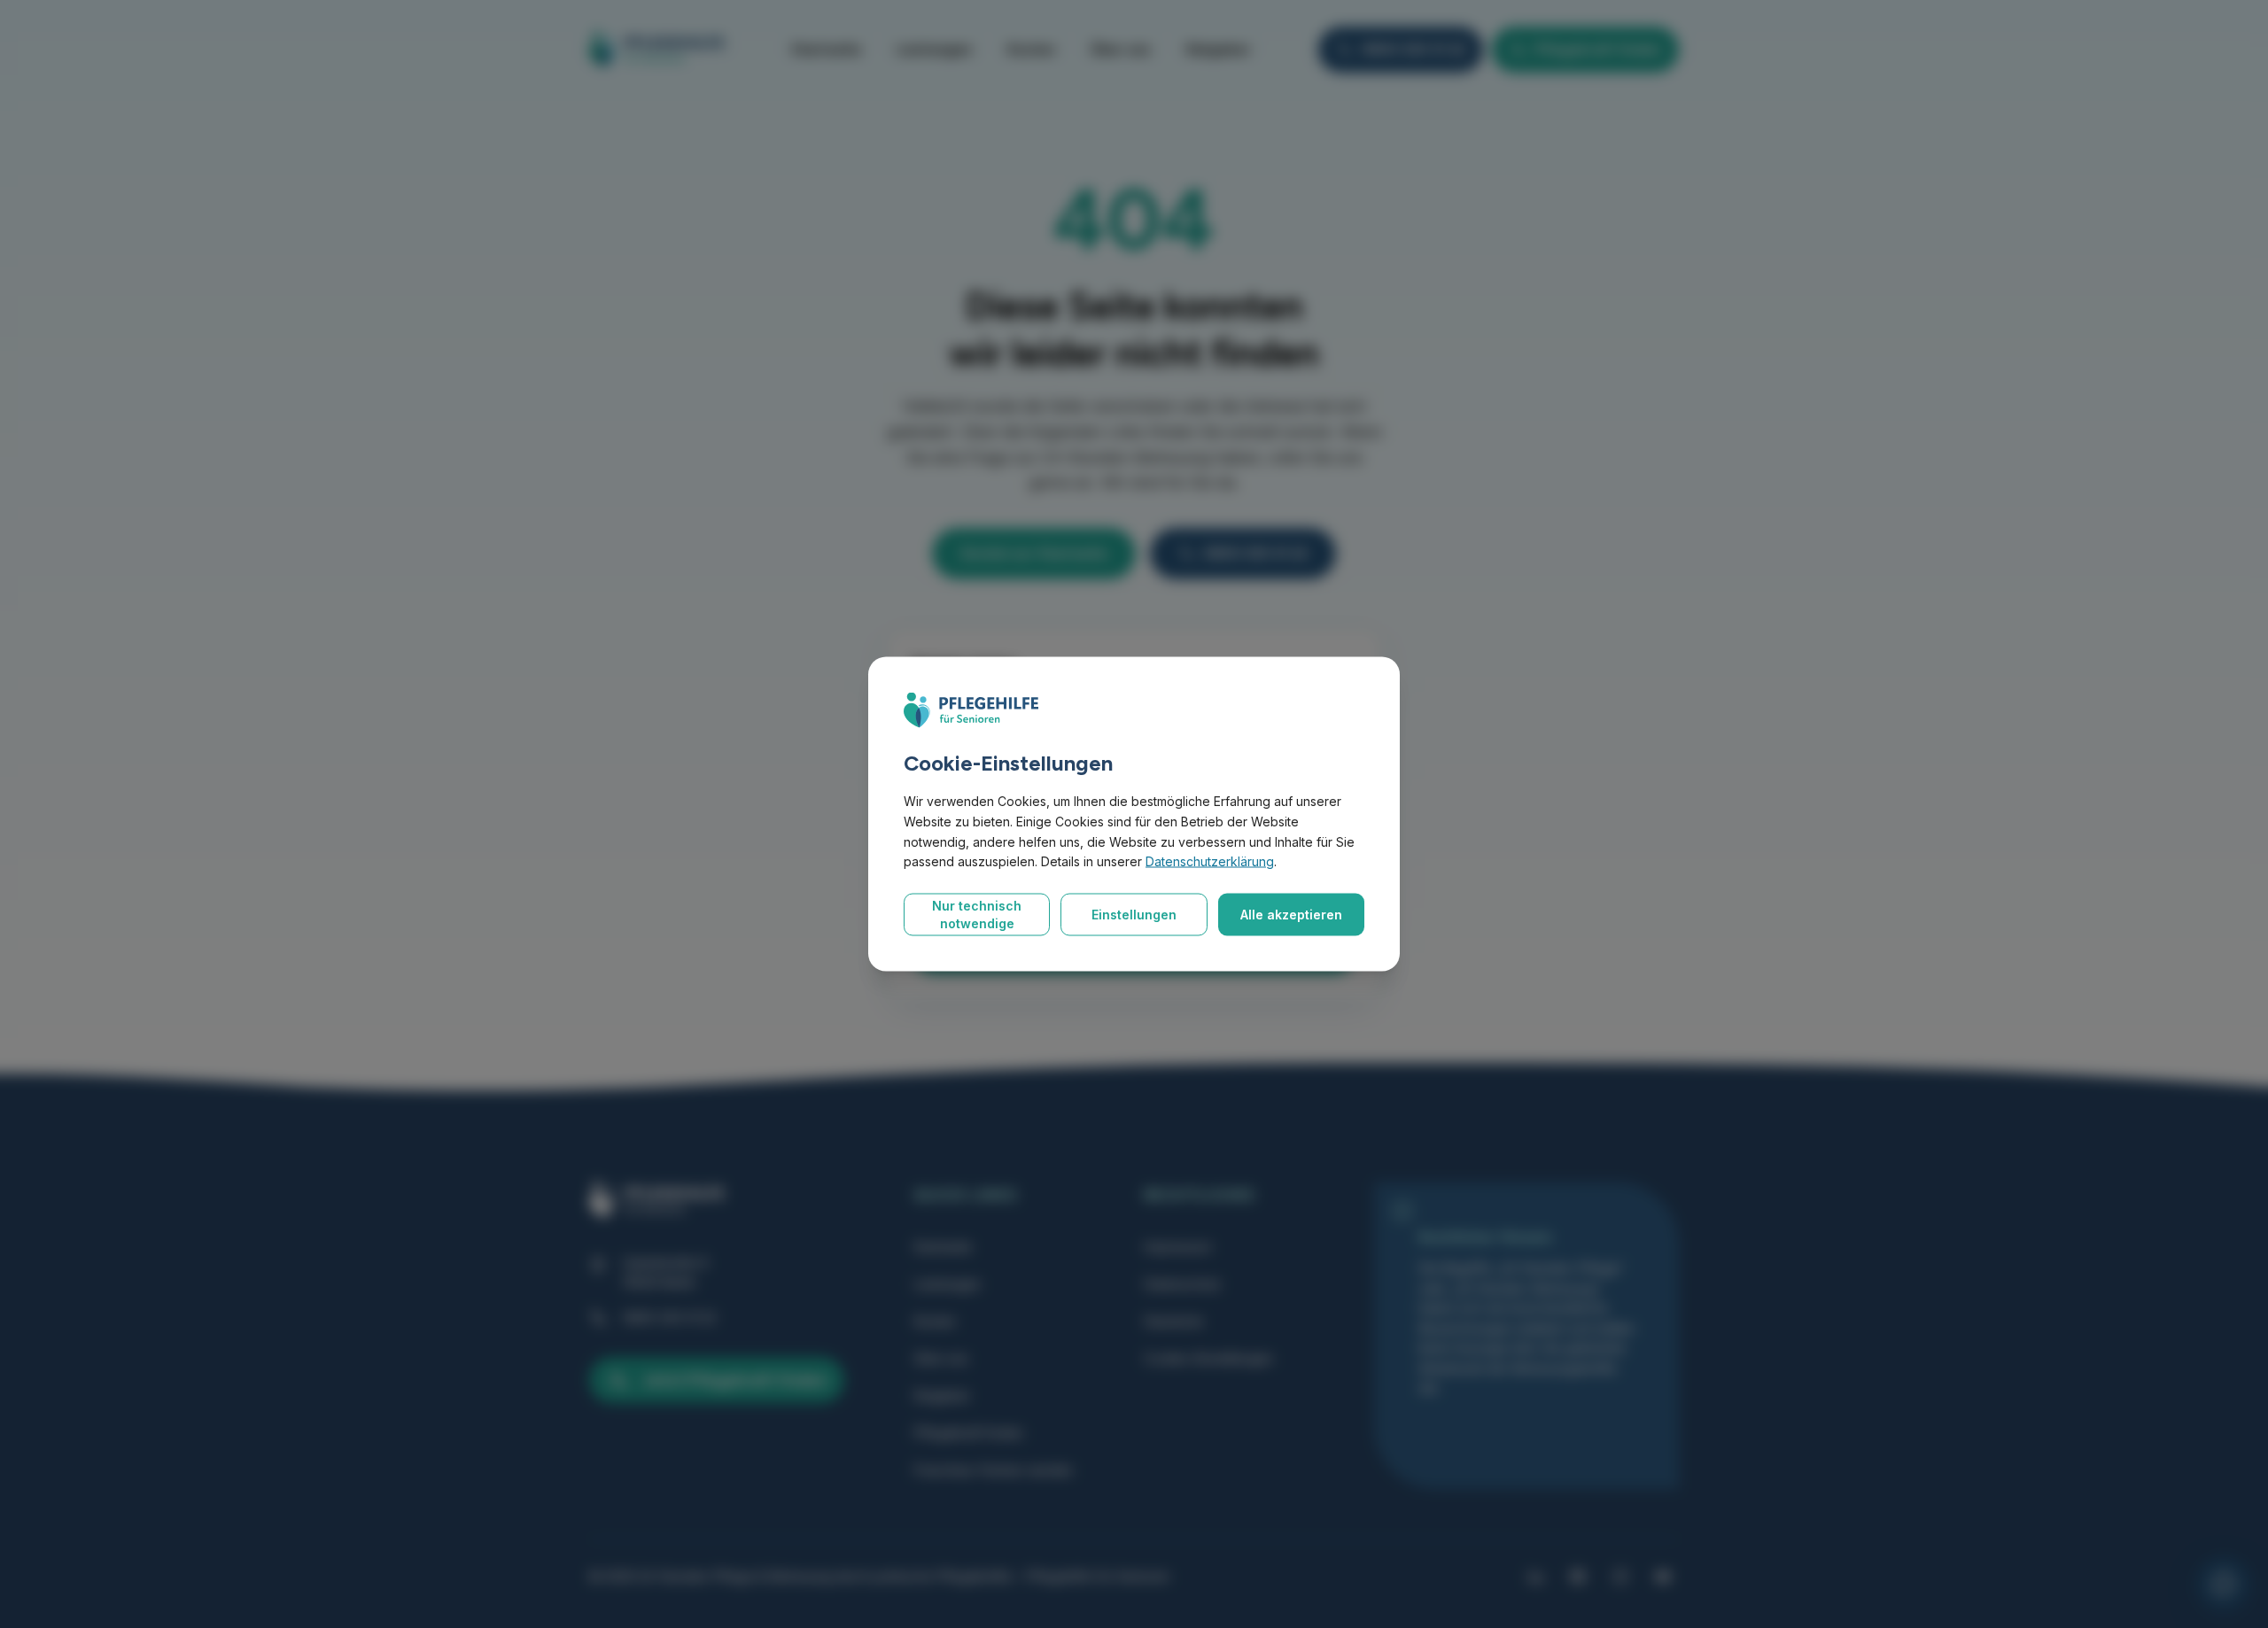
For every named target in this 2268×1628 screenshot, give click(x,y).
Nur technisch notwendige (977, 915)
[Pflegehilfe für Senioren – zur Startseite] (971, 710)
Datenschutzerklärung (1210, 861)
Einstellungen (1134, 915)
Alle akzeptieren (1291, 915)
